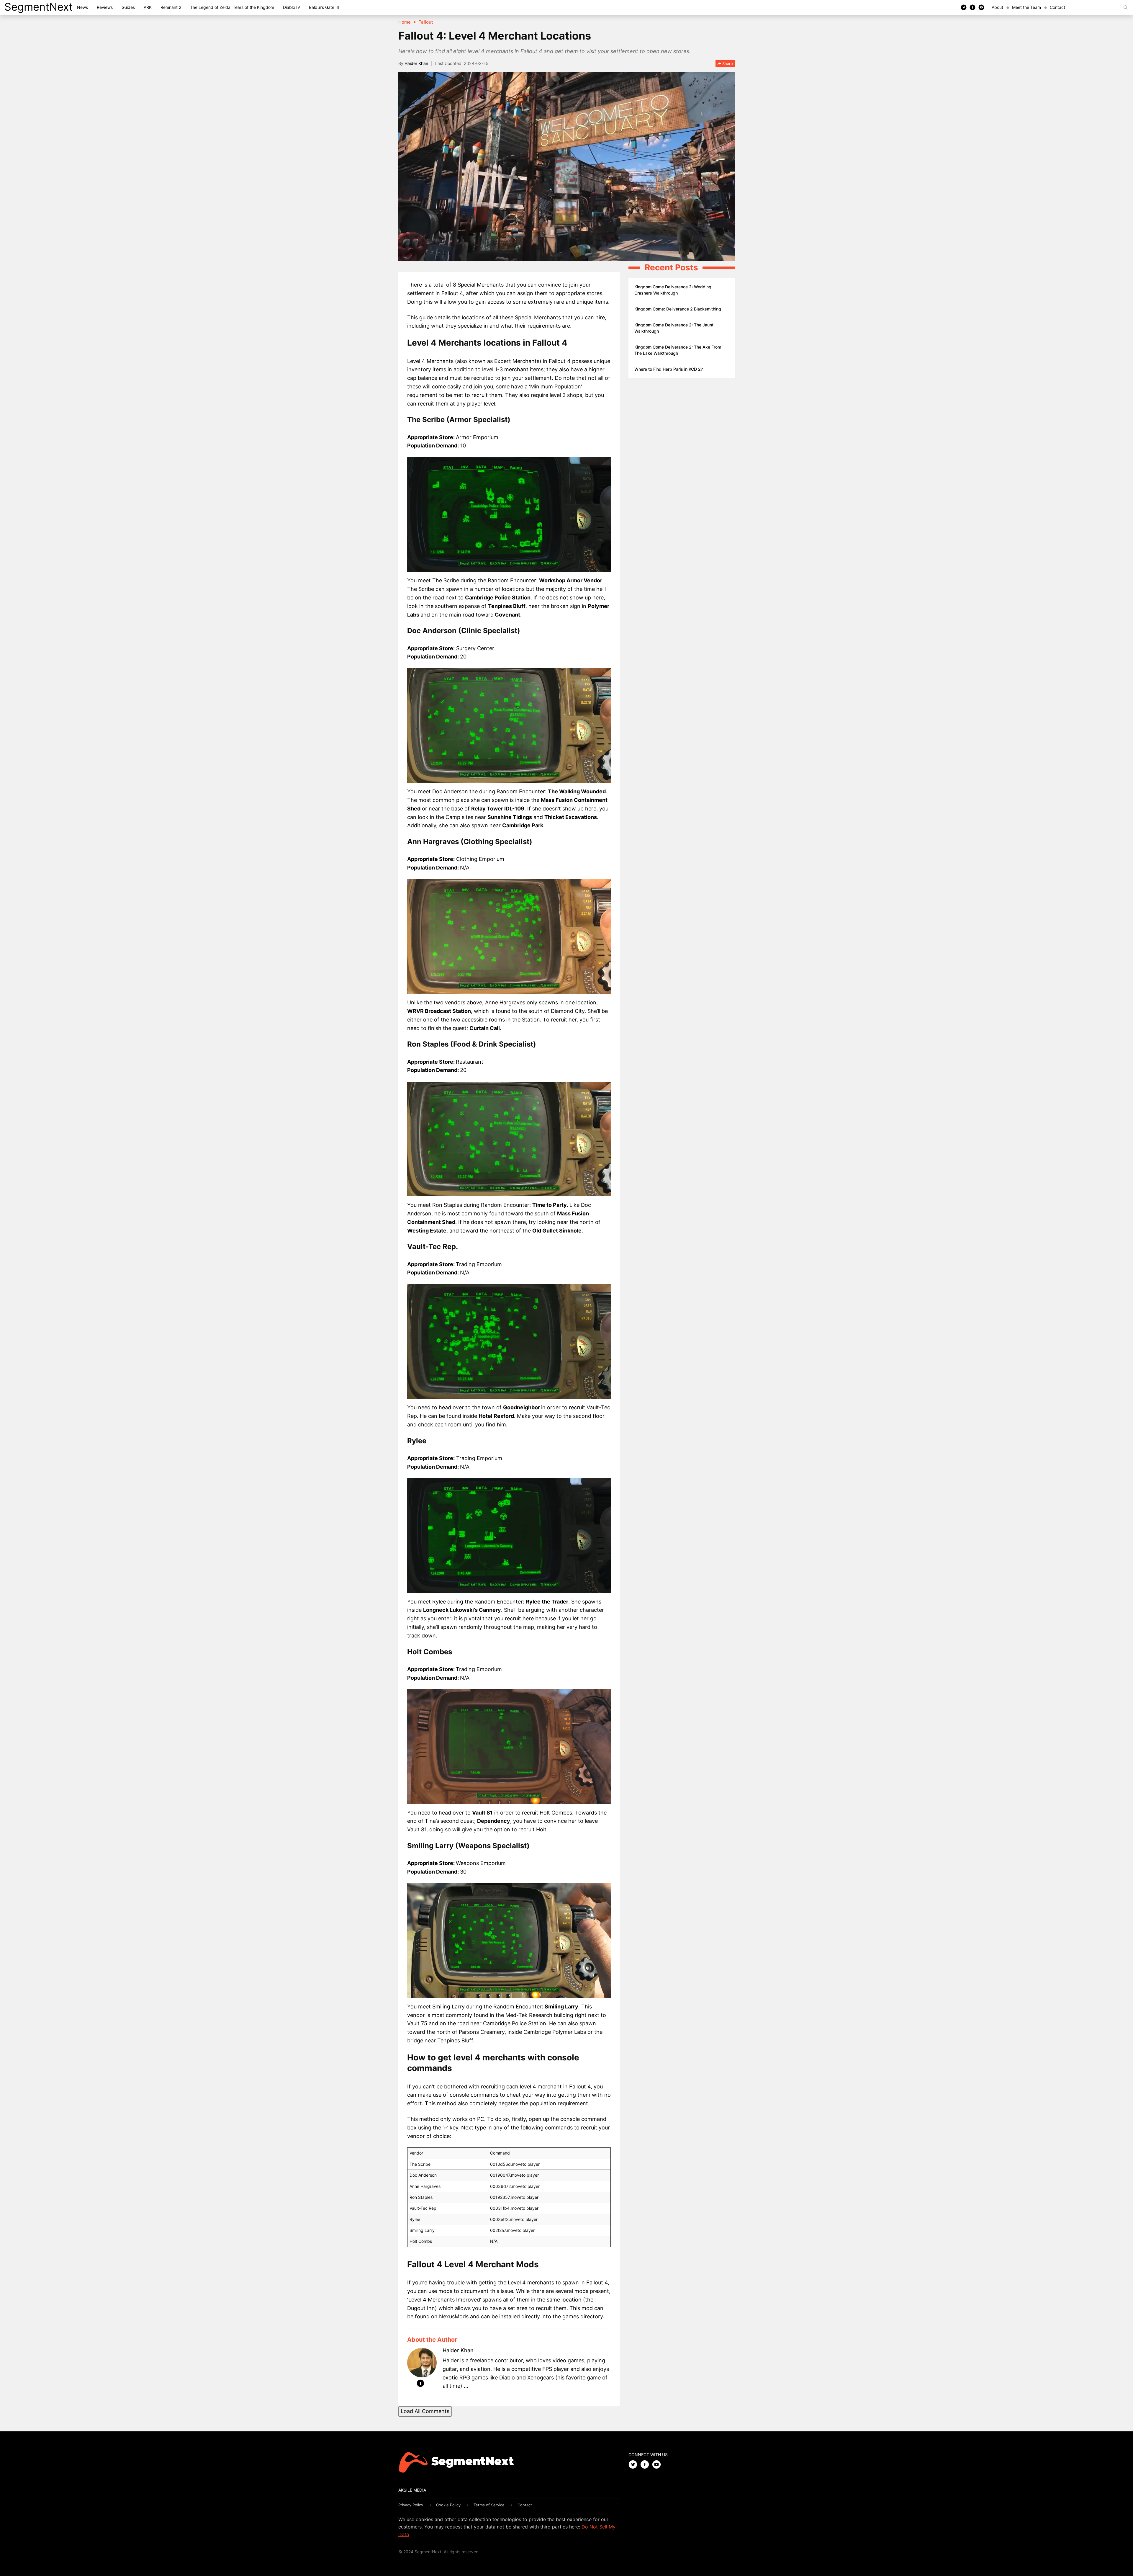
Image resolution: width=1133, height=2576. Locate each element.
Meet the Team (1026, 7)
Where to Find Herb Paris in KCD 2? (669, 369)
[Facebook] (972, 7)
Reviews (105, 7)
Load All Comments (425, 2411)
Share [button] (727, 63)
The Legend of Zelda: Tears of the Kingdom (232, 7)
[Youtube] (981, 7)
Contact (1057, 7)
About (997, 7)
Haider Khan (416, 63)
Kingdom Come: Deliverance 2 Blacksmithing (678, 309)
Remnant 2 (171, 7)
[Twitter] (964, 7)
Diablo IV (292, 7)
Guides (128, 7)
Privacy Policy (411, 2505)
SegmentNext (39, 7)
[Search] (1126, 7)
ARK (148, 7)
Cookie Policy (448, 2505)
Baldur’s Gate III (324, 7)
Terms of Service (489, 2505)
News (82, 7)
